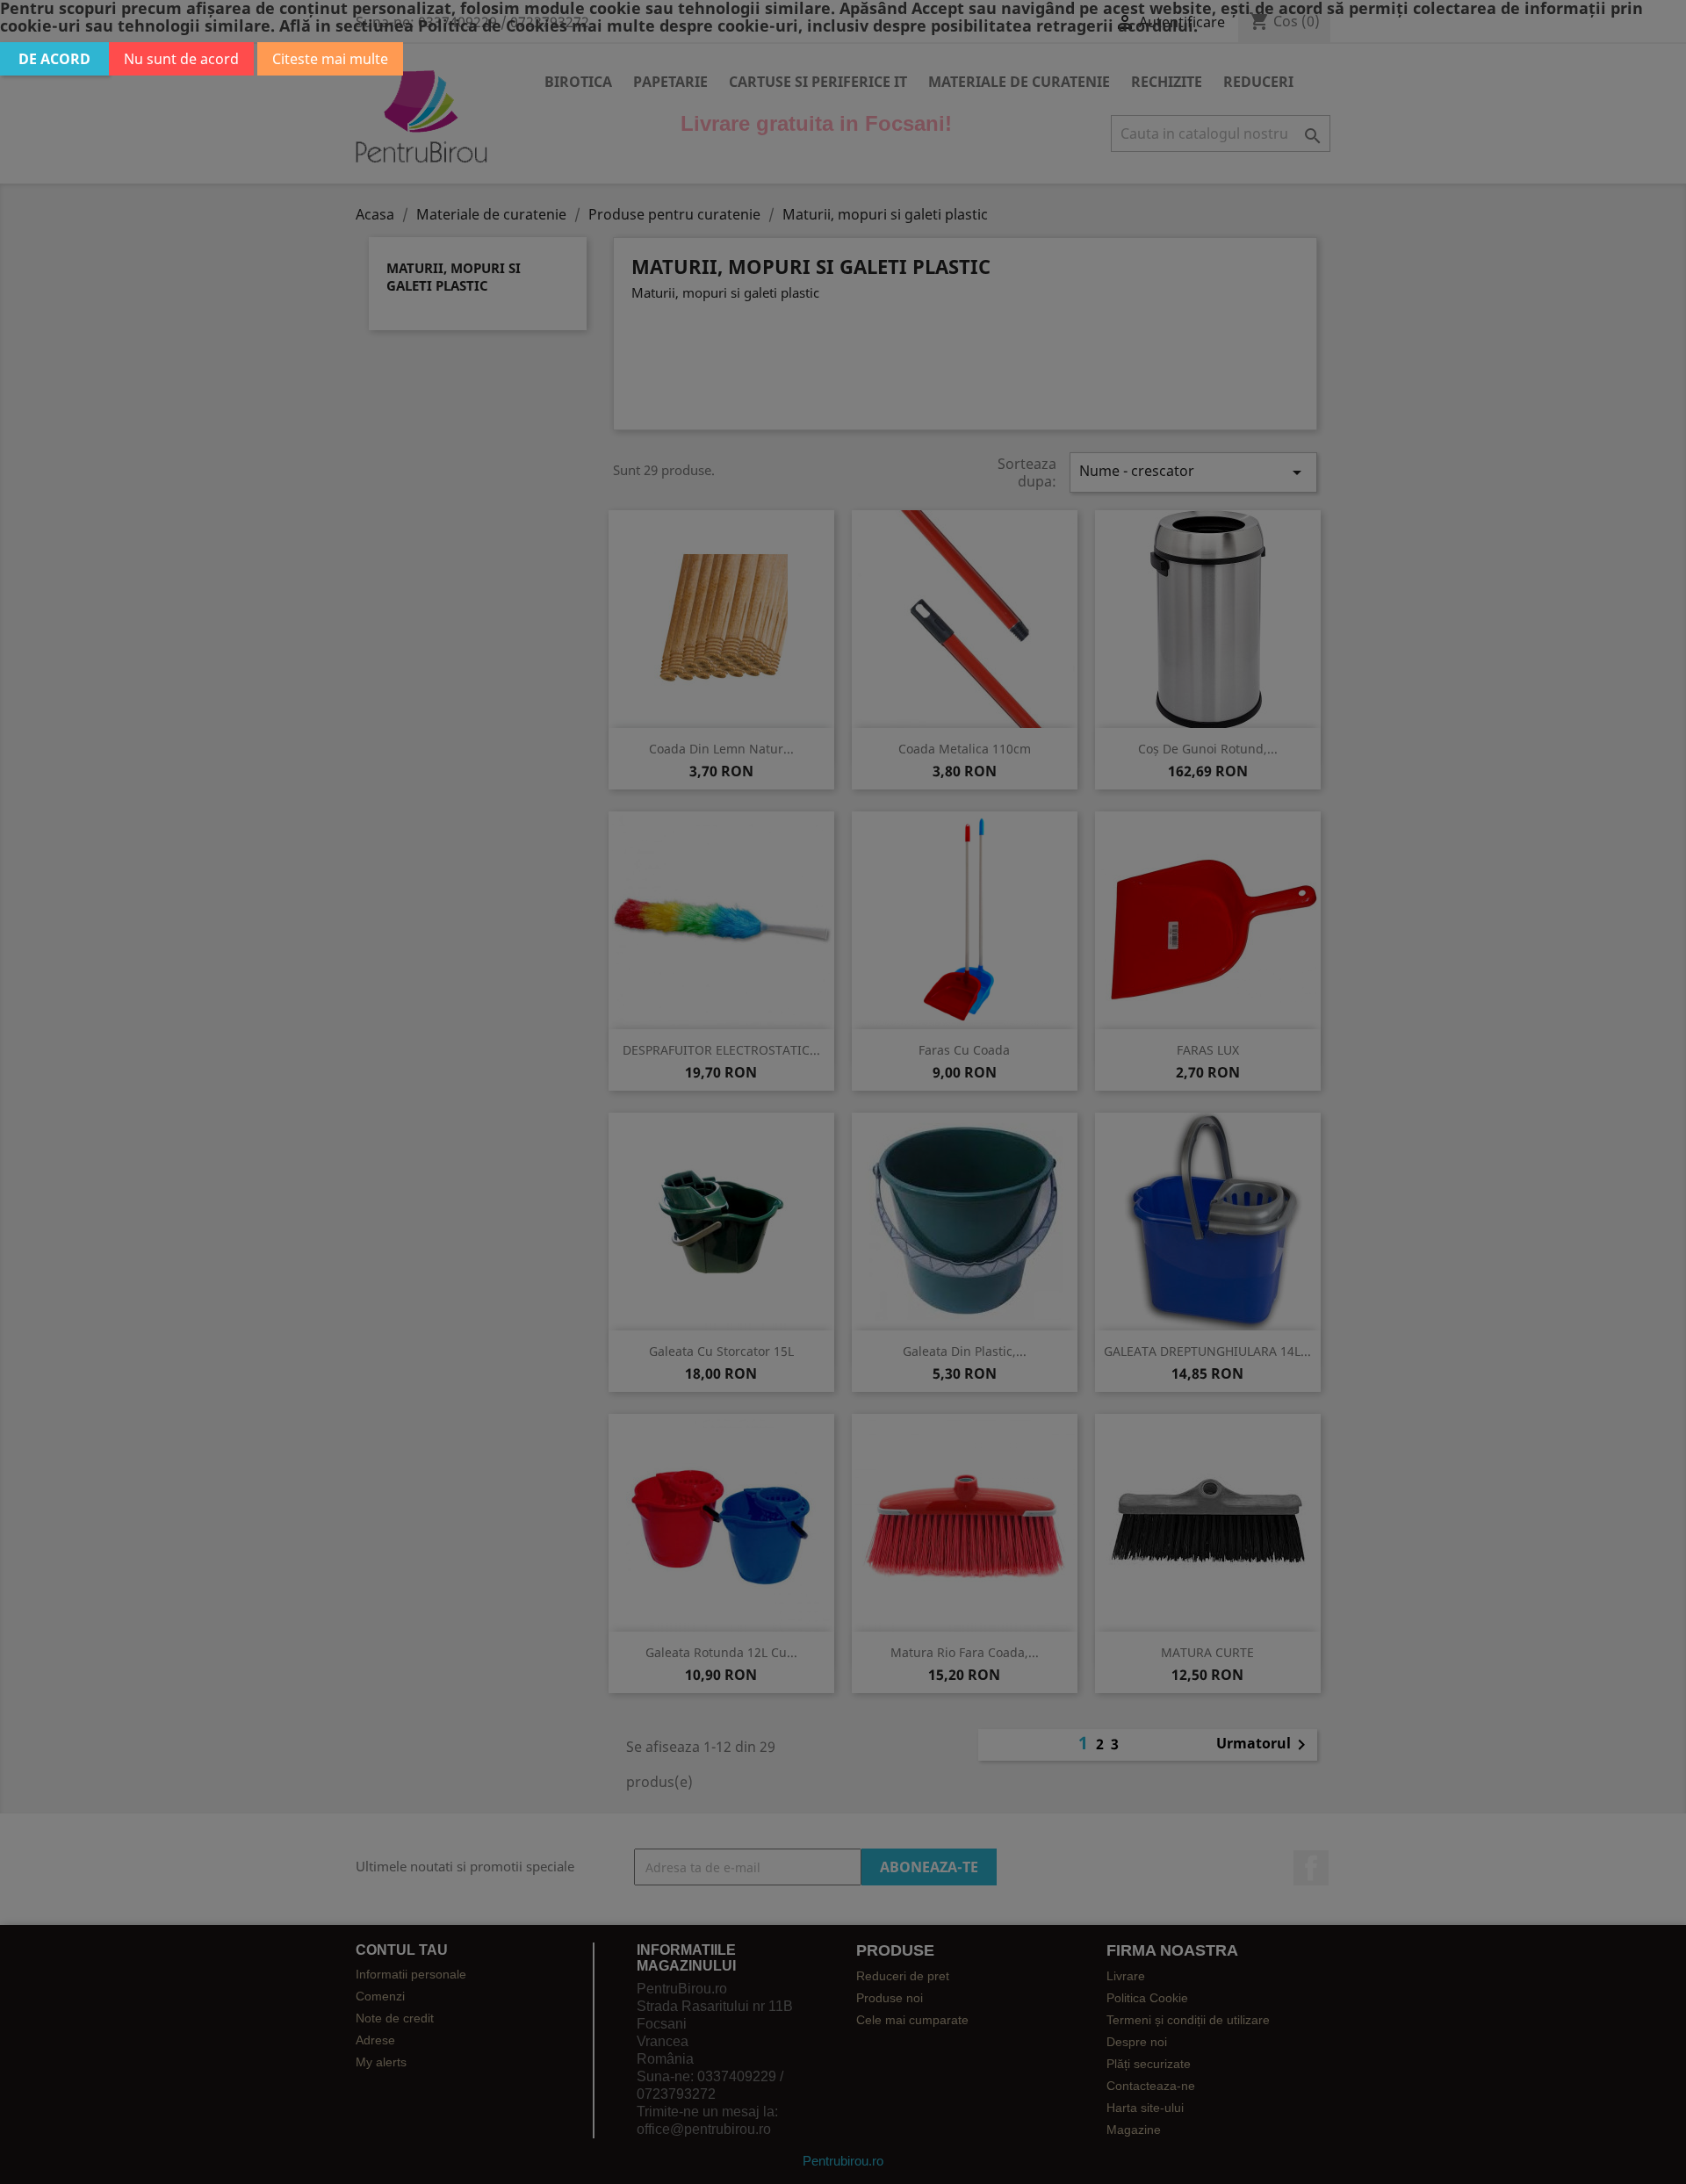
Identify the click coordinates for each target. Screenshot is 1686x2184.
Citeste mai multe (330, 59)
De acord (54, 59)
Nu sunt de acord (181, 59)
